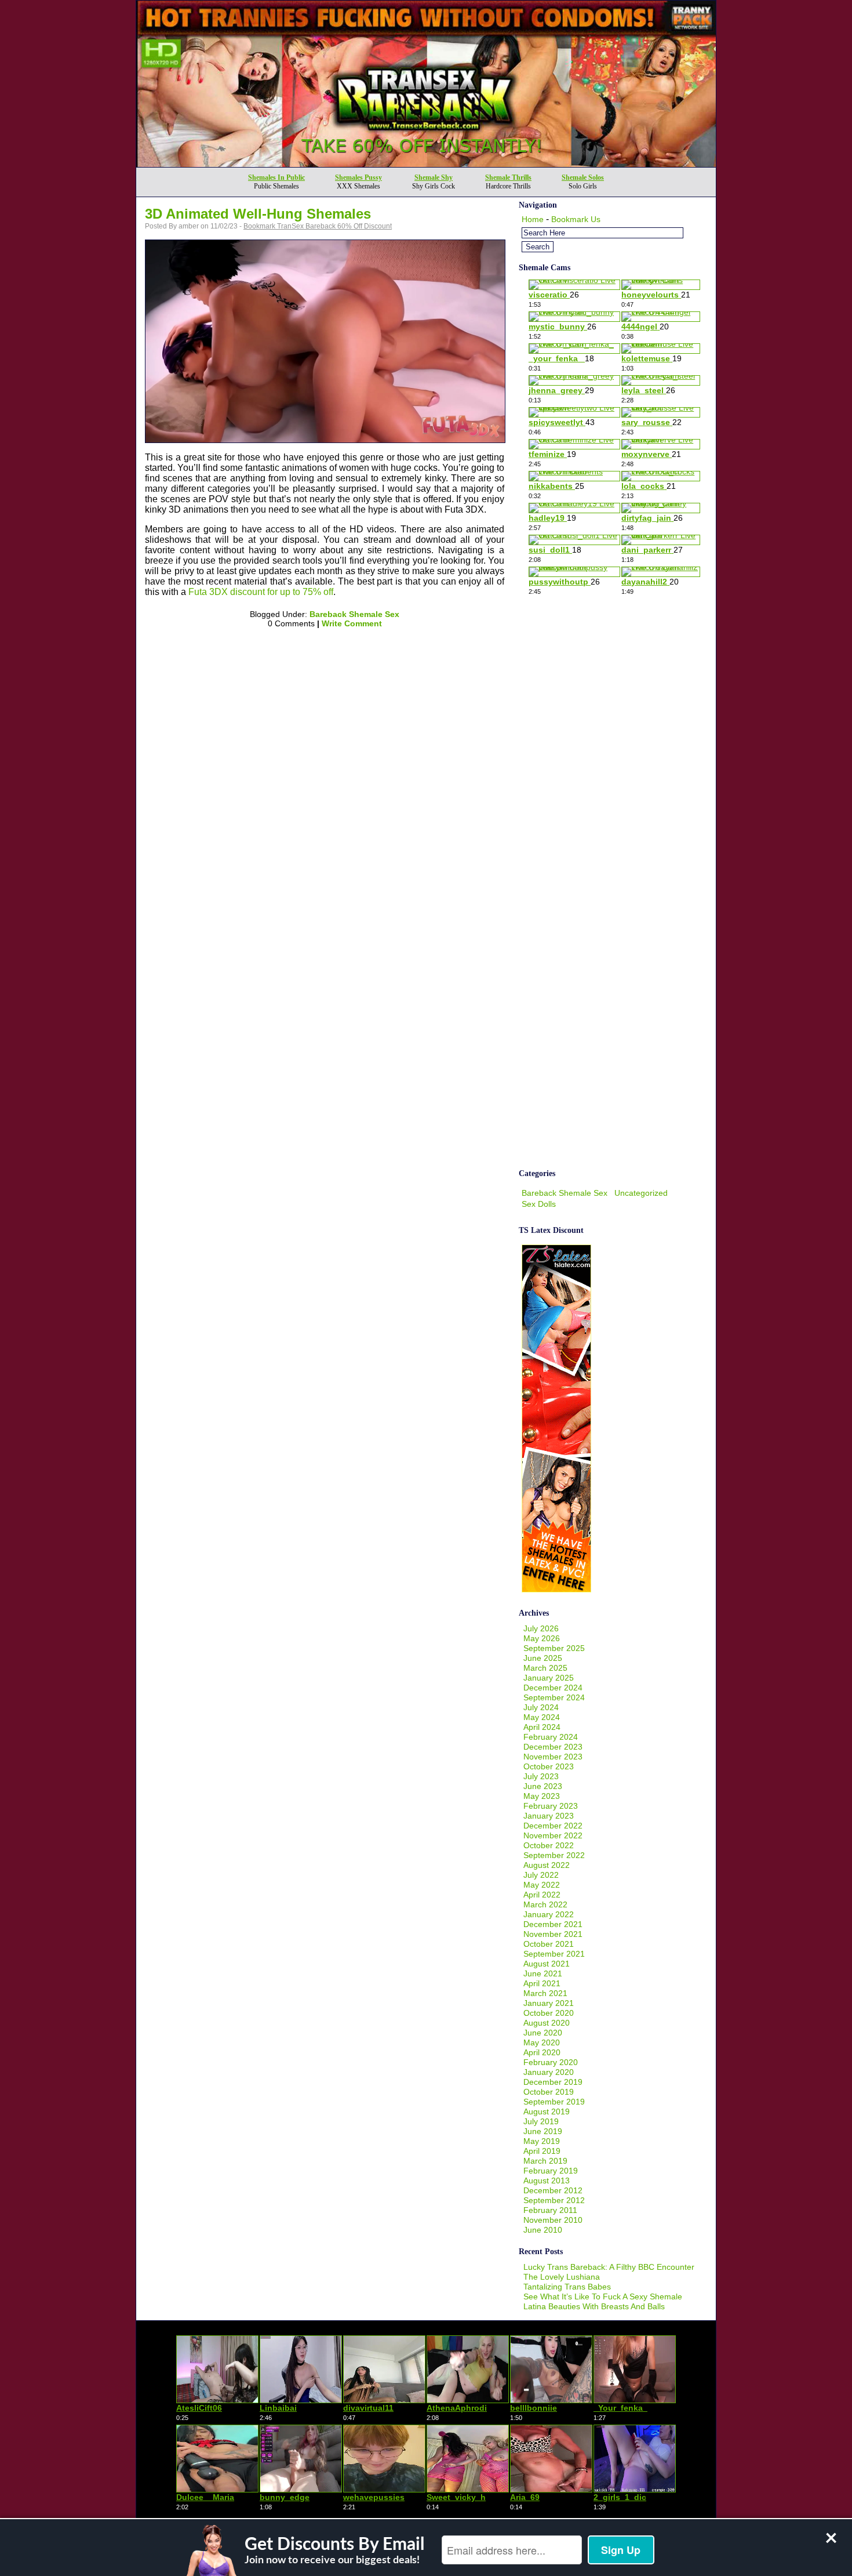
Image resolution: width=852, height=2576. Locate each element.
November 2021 (553, 1934)
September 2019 (554, 2102)
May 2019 (542, 2141)
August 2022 (547, 1865)
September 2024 (554, 1697)
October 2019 (549, 2092)
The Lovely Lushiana (562, 2277)
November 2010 (553, 2220)
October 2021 (549, 1944)
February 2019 (551, 2171)
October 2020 (549, 2013)
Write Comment (352, 623)
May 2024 (542, 1717)
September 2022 (554, 1855)
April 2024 (542, 1727)
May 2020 (542, 2042)
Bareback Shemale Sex (354, 614)
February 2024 (551, 1737)
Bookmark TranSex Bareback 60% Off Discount (318, 226)
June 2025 (543, 1658)
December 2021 (553, 1924)
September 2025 (554, 1648)
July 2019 (541, 2121)
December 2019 (553, 2082)
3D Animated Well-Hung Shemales (258, 214)
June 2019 (543, 2131)
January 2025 (549, 1678)
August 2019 (547, 2111)
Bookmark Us (576, 219)
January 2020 (549, 2072)
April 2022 (542, 1895)
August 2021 (547, 1964)
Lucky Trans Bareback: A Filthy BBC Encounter (609, 2267)
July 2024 (541, 1707)
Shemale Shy (434, 177)
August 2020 (547, 2023)
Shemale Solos (583, 177)
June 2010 (543, 2230)
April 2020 (542, 2052)
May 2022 (542, 1885)
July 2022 (541, 1875)
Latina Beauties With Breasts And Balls (594, 2306)
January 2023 (549, 1816)
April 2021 (542, 1983)
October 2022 (549, 1845)
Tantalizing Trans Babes (567, 2287)
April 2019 (542, 2151)
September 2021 (554, 1954)
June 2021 (543, 1973)
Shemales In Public (276, 177)
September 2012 (554, 2200)
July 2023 (541, 1776)
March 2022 (545, 1904)
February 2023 (551, 1806)
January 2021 (549, 2003)
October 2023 (549, 1766)
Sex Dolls (539, 1204)
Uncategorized (641, 1193)
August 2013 (547, 2180)
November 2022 (553, 1835)
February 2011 (550, 2210)
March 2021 (545, 1993)
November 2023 (553, 1757)
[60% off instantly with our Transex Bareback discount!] (426, 164)
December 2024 (553, 1688)
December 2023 (553, 1747)
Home (533, 219)
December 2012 (553, 2190)
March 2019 (545, 2161)
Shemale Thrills (508, 177)
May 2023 (542, 1796)
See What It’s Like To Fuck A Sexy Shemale (603, 2296)
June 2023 (543, 1786)
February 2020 (551, 2062)
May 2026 (542, 1638)
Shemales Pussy (358, 177)
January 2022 (549, 1914)
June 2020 (543, 2033)
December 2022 (553, 1826)
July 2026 (541, 1628)
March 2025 (545, 1668)
